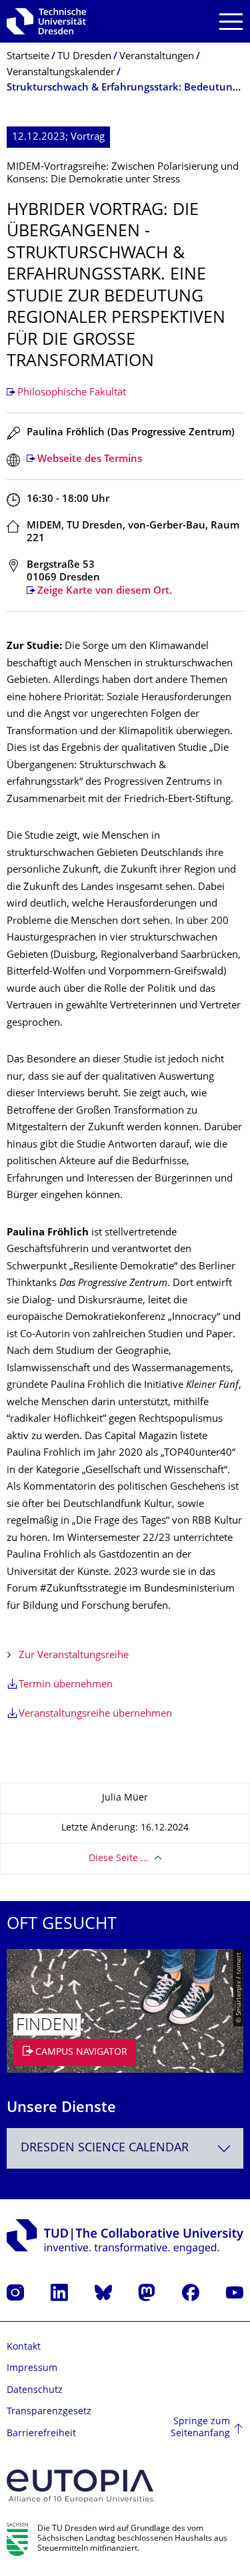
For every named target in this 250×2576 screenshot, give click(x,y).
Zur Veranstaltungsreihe (74, 1656)
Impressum (32, 2369)
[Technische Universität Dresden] (46, 21)
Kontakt (24, 2347)
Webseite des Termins (90, 460)
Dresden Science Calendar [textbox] (105, 2148)
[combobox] (125, 2148)
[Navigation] (231, 22)
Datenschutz (35, 2391)
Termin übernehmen (66, 1685)
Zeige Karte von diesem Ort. (105, 591)
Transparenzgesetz (49, 2412)
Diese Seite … (118, 1859)
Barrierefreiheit (41, 2434)
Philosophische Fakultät (72, 393)
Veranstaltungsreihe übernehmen (95, 1714)
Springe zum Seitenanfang (200, 2428)
